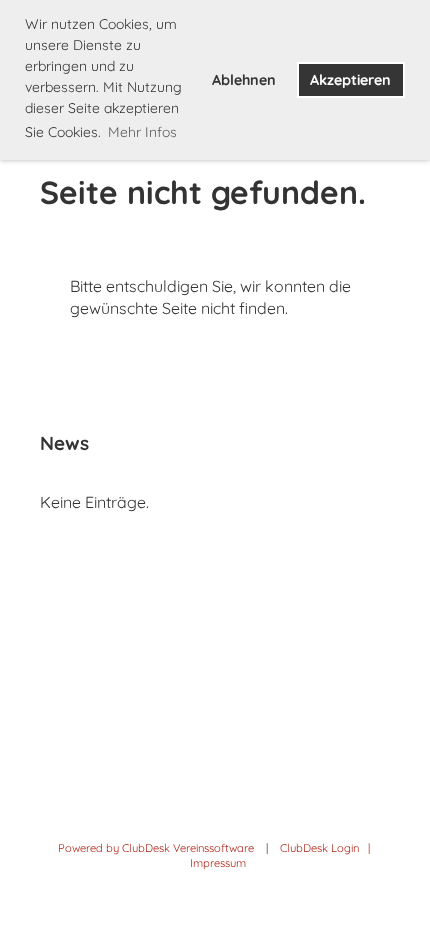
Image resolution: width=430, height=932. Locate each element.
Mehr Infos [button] (142, 132)
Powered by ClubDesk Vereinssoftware (156, 848)
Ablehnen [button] (244, 80)
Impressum (218, 863)
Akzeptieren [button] (350, 80)
